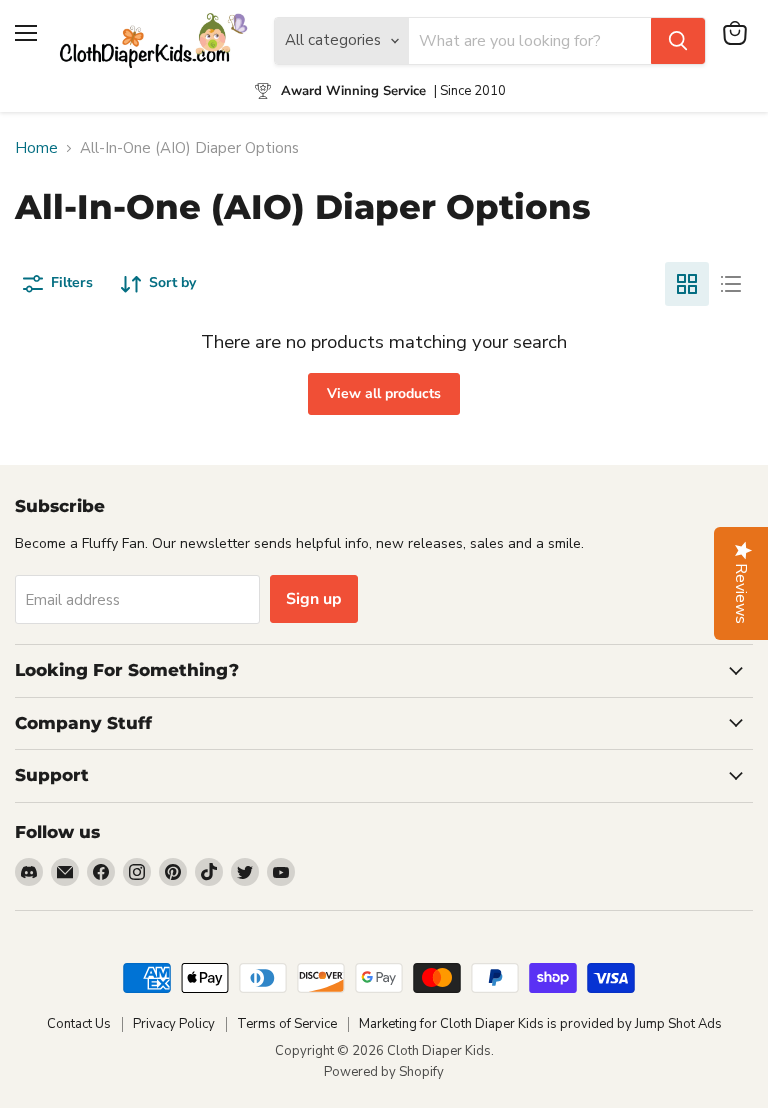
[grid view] (687, 284)
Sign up (314, 599)
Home (36, 148)
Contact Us (79, 1024)
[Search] (678, 41)
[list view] (731, 284)
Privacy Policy (174, 1024)
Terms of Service (287, 1024)
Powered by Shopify (384, 1072)
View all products (384, 393)
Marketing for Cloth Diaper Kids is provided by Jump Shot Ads (540, 1024)
